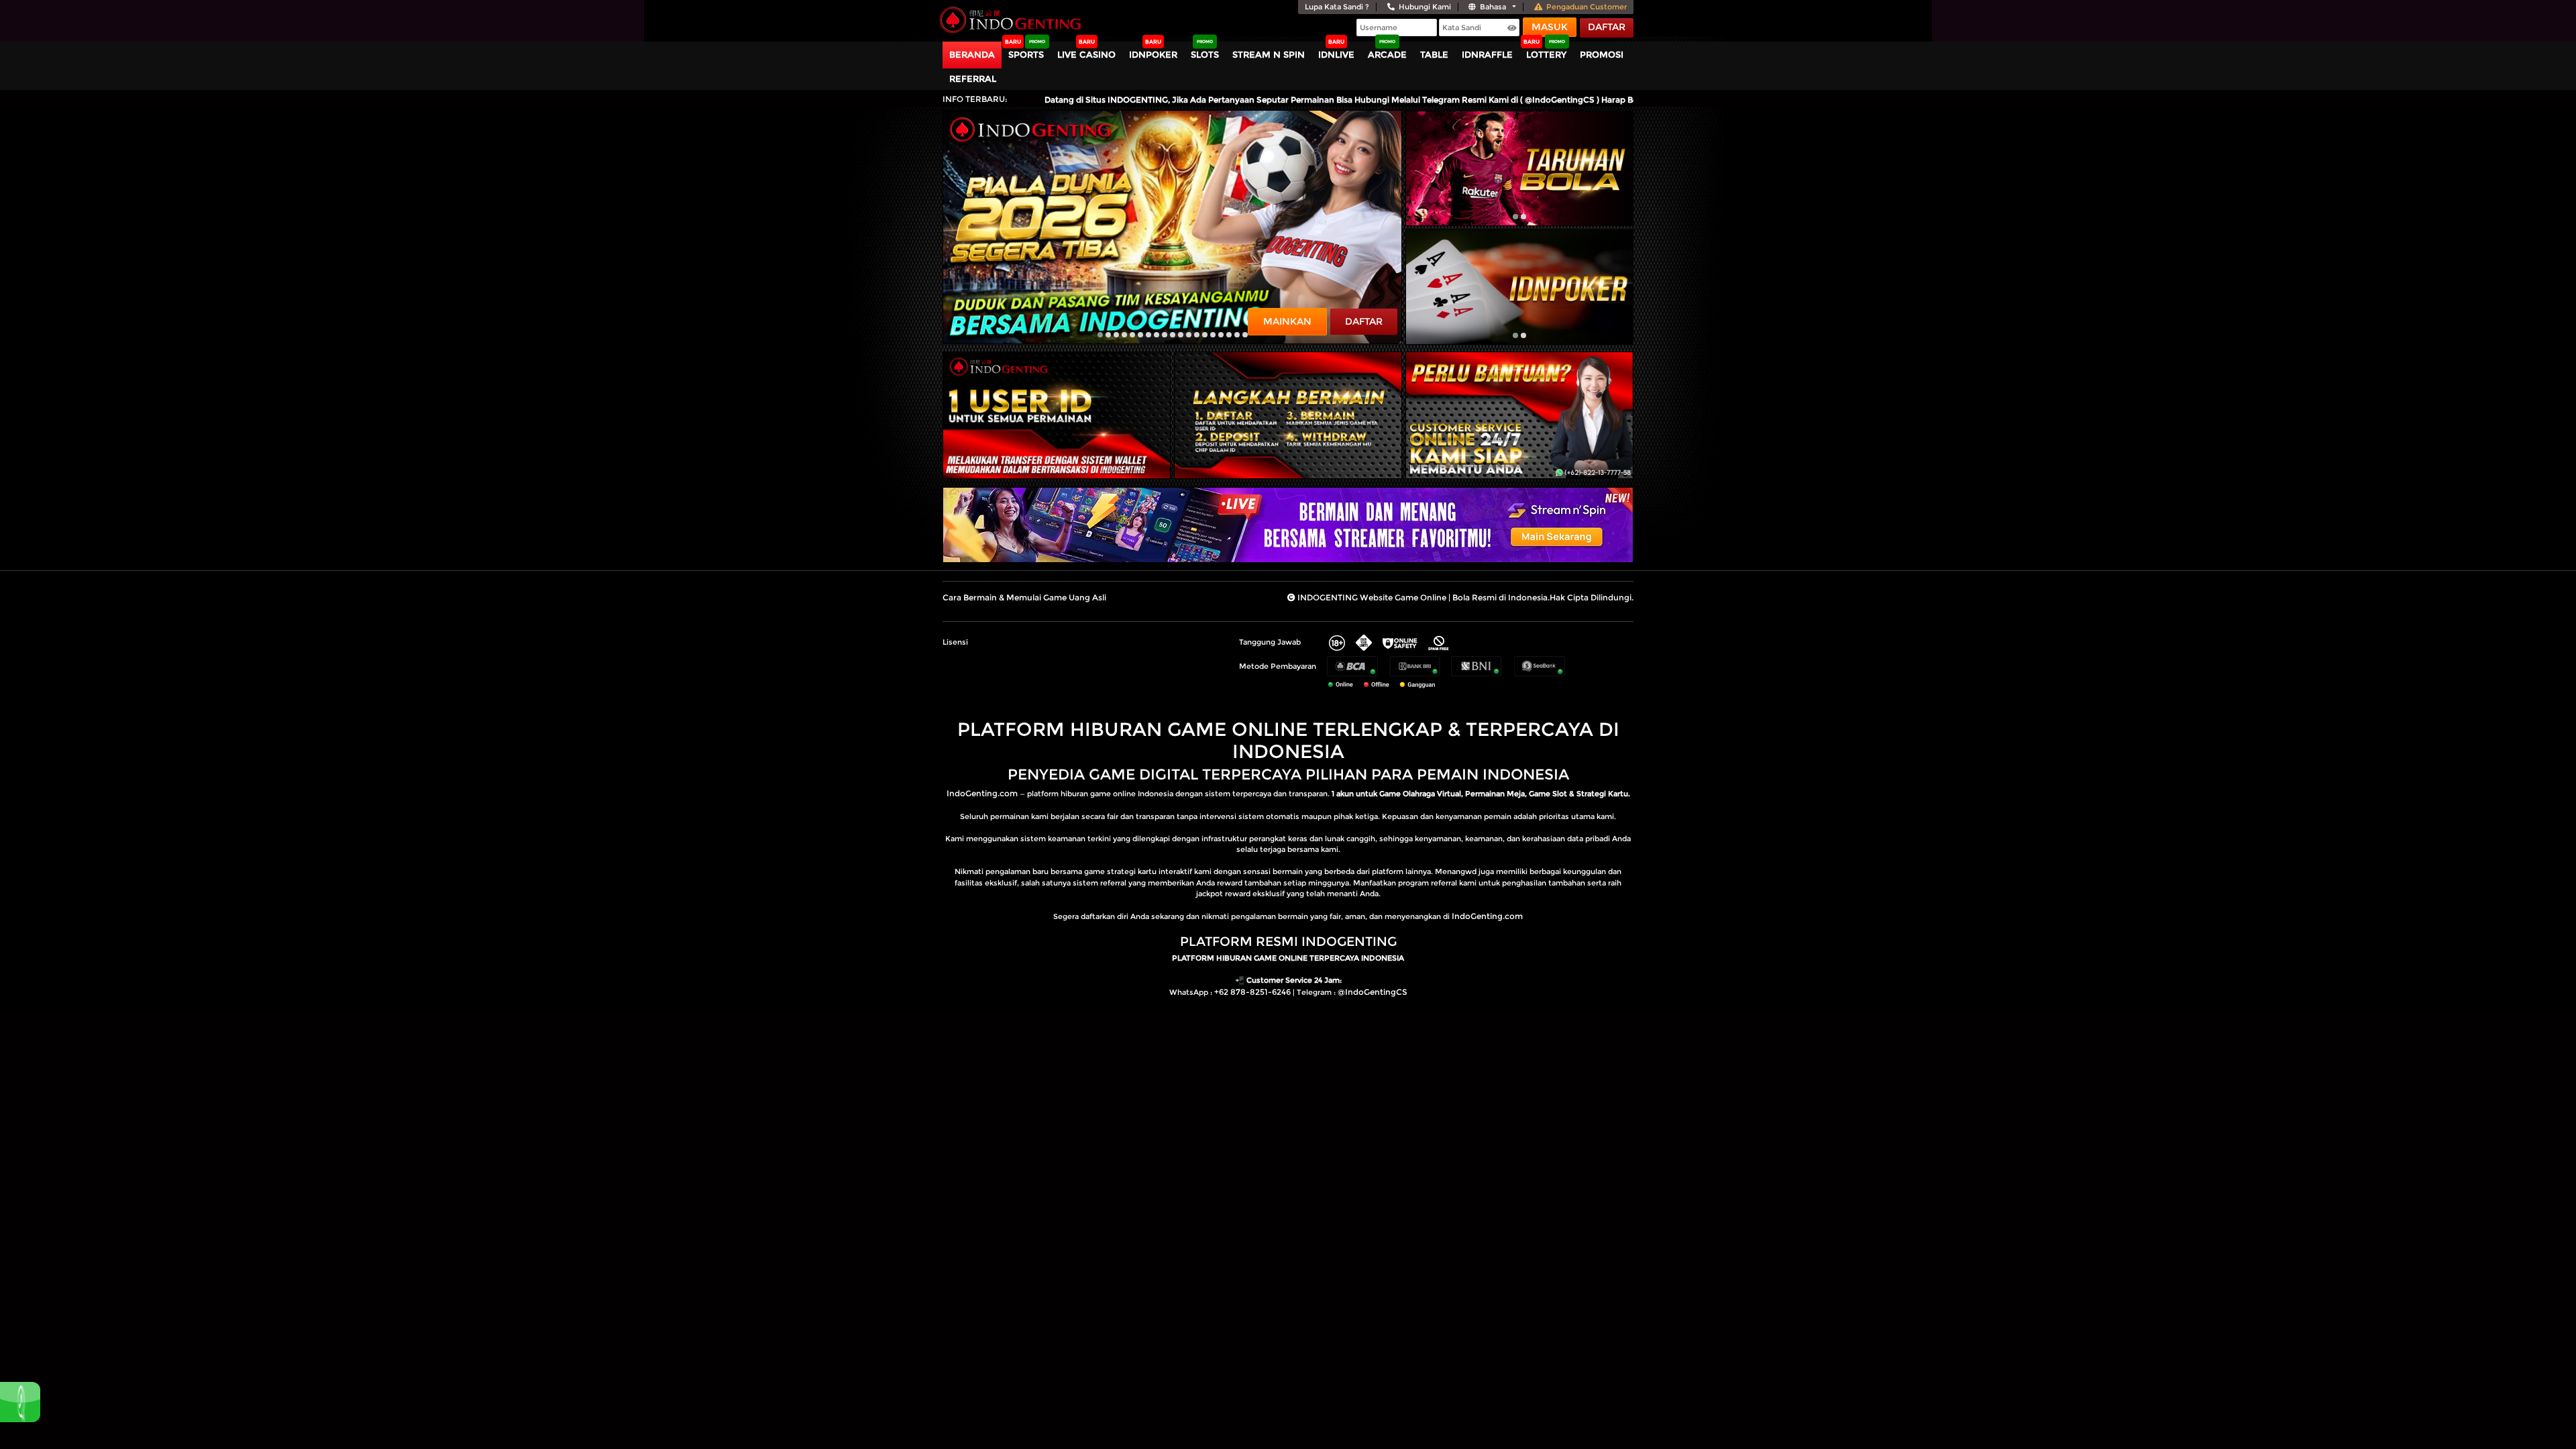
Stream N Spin (1269, 54)
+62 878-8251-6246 (1252, 992)
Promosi (1602, 54)
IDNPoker (1153, 54)
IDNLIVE (1336, 54)
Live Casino (1086, 54)
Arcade (1387, 54)
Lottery (1546, 54)
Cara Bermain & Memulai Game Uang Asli (1024, 597)
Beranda (972, 54)
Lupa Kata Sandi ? (1337, 7)
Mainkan (1287, 321)
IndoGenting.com (982, 793)
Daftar (1607, 27)
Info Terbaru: (975, 99)
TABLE (1434, 54)
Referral (973, 78)
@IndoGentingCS (1373, 992)
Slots (1205, 54)
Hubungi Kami (1425, 7)
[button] (1100, 335)
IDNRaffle (1487, 54)
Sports (1026, 54)
